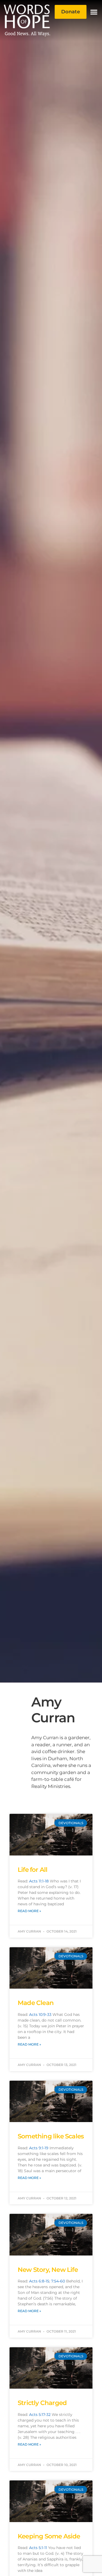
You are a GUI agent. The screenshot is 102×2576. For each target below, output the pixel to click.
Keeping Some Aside (49, 2536)
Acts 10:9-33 (40, 2015)
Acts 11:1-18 (39, 1881)
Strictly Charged (42, 2403)
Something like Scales (51, 2136)
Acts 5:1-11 (38, 2548)
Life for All (33, 1870)
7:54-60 (58, 2281)
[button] (94, 12)
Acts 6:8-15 (39, 2281)
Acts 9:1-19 (39, 2148)
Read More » (29, 1911)
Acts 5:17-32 (40, 2415)
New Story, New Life (48, 2270)
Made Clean (36, 2003)
